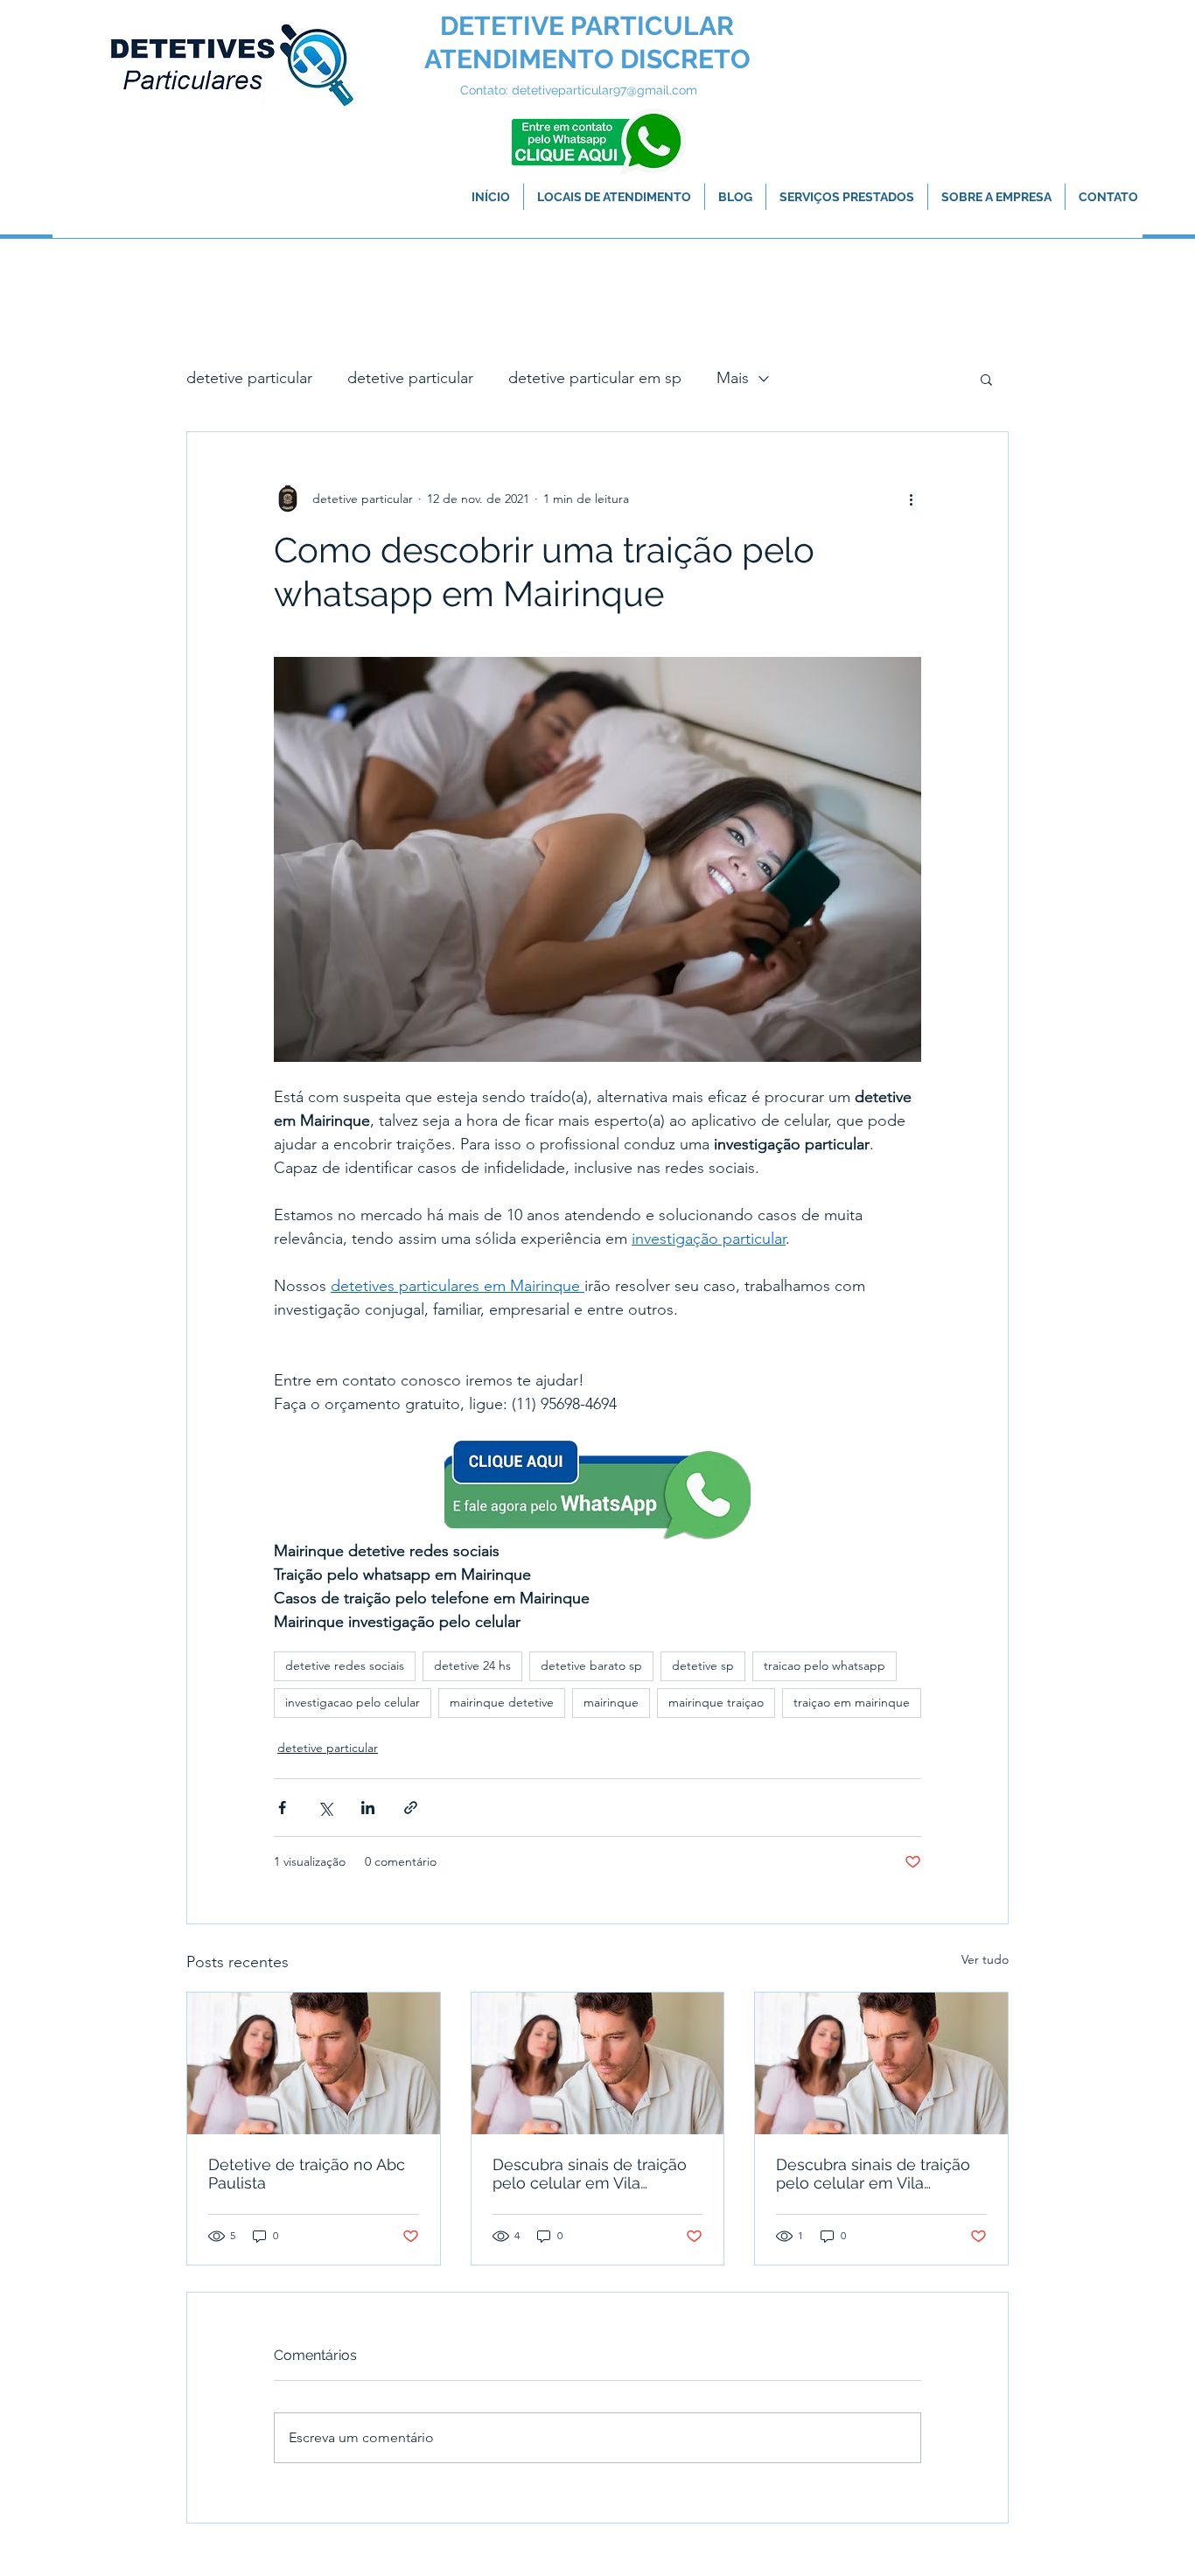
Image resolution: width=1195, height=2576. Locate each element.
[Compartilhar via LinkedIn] (368, 1808)
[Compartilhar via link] (411, 1808)
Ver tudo (985, 1959)
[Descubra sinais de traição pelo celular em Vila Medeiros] (598, 2063)
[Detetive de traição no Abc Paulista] (314, 2063)
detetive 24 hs (472, 1665)
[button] (986, 379)
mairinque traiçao (716, 1702)
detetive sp (703, 1665)
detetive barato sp (591, 1665)
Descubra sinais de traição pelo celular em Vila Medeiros (590, 2174)
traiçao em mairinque (852, 1702)
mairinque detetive (502, 1702)
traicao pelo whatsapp (825, 1665)
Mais (733, 378)
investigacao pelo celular (353, 1702)
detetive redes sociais (345, 1665)
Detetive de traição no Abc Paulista (307, 2174)
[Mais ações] (911, 499)
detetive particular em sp (595, 378)
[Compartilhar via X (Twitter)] (325, 1808)
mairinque (611, 1702)
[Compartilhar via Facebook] (282, 1808)
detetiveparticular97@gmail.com (604, 90)
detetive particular (249, 378)
